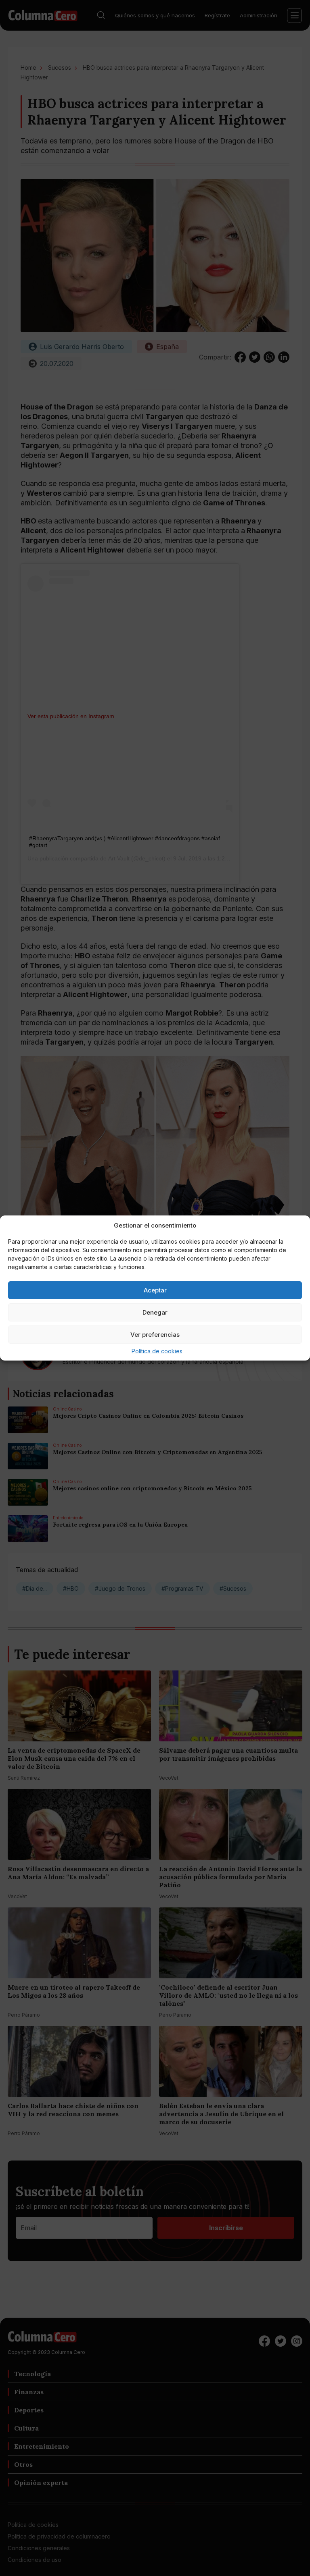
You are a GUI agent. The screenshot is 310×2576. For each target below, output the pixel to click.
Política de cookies (157, 1351)
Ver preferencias (155, 1335)
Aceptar (155, 1290)
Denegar (155, 1312)
